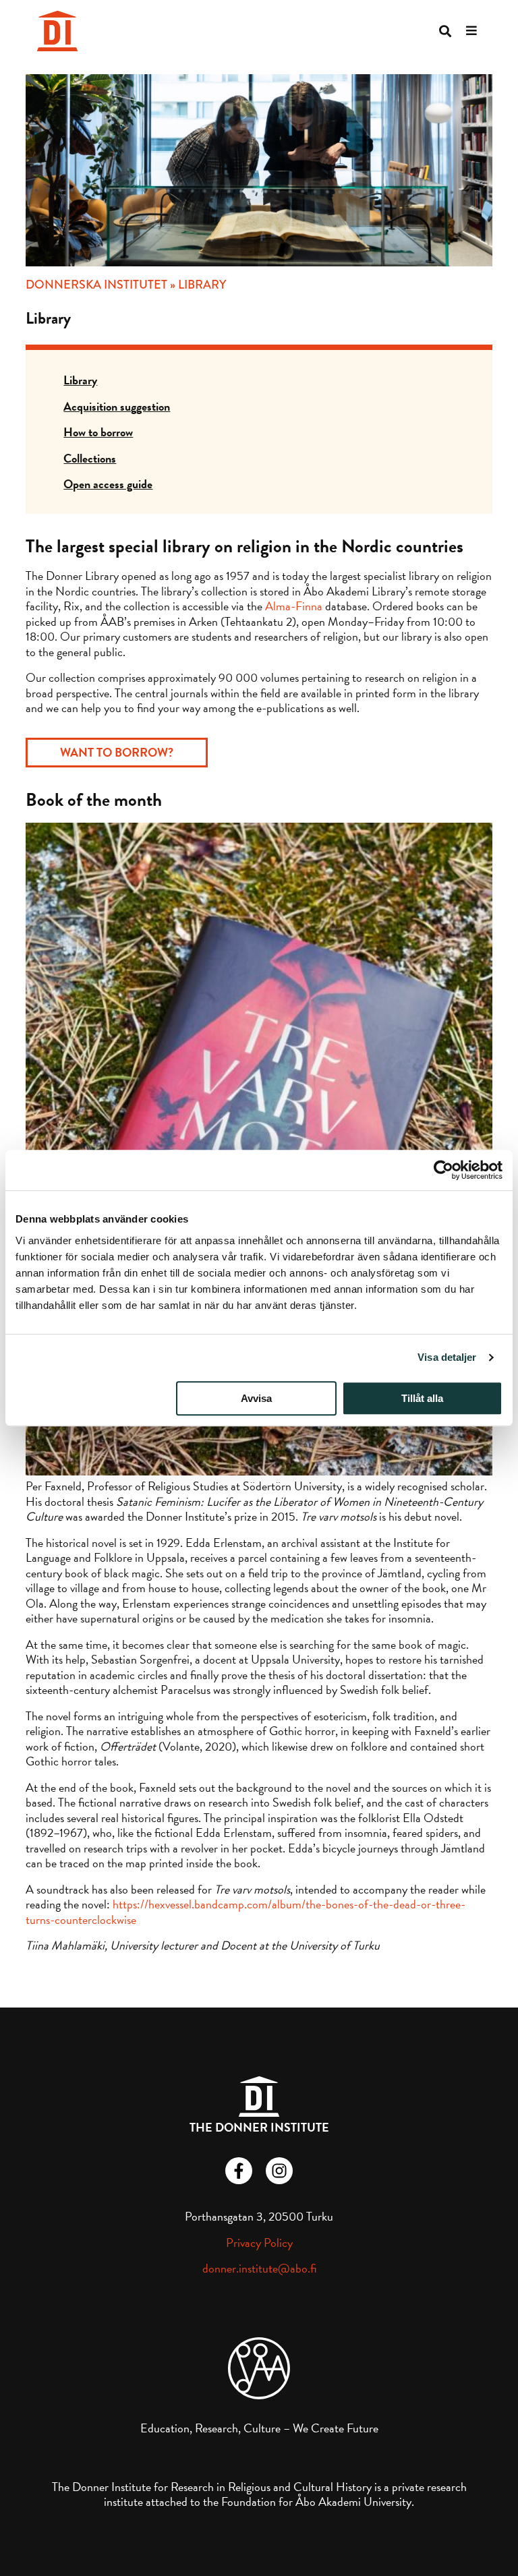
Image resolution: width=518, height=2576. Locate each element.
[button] (445, 31)
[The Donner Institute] (57, 31)
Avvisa (256, 1398)
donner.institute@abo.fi (259, 2268)
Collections (90, 458)
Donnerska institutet (96, 285)
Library (80, 380)
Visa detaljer (447, 1357)
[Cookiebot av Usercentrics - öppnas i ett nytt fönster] (443, 1170)
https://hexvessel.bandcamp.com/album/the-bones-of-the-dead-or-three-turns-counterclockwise (246, 1912)
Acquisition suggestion (117, 406)
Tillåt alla (422, 1398)
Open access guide (108, 484)
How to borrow (98, 432)
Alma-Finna (294, 606)
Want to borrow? (117, 752)
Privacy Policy (259, 2243)
